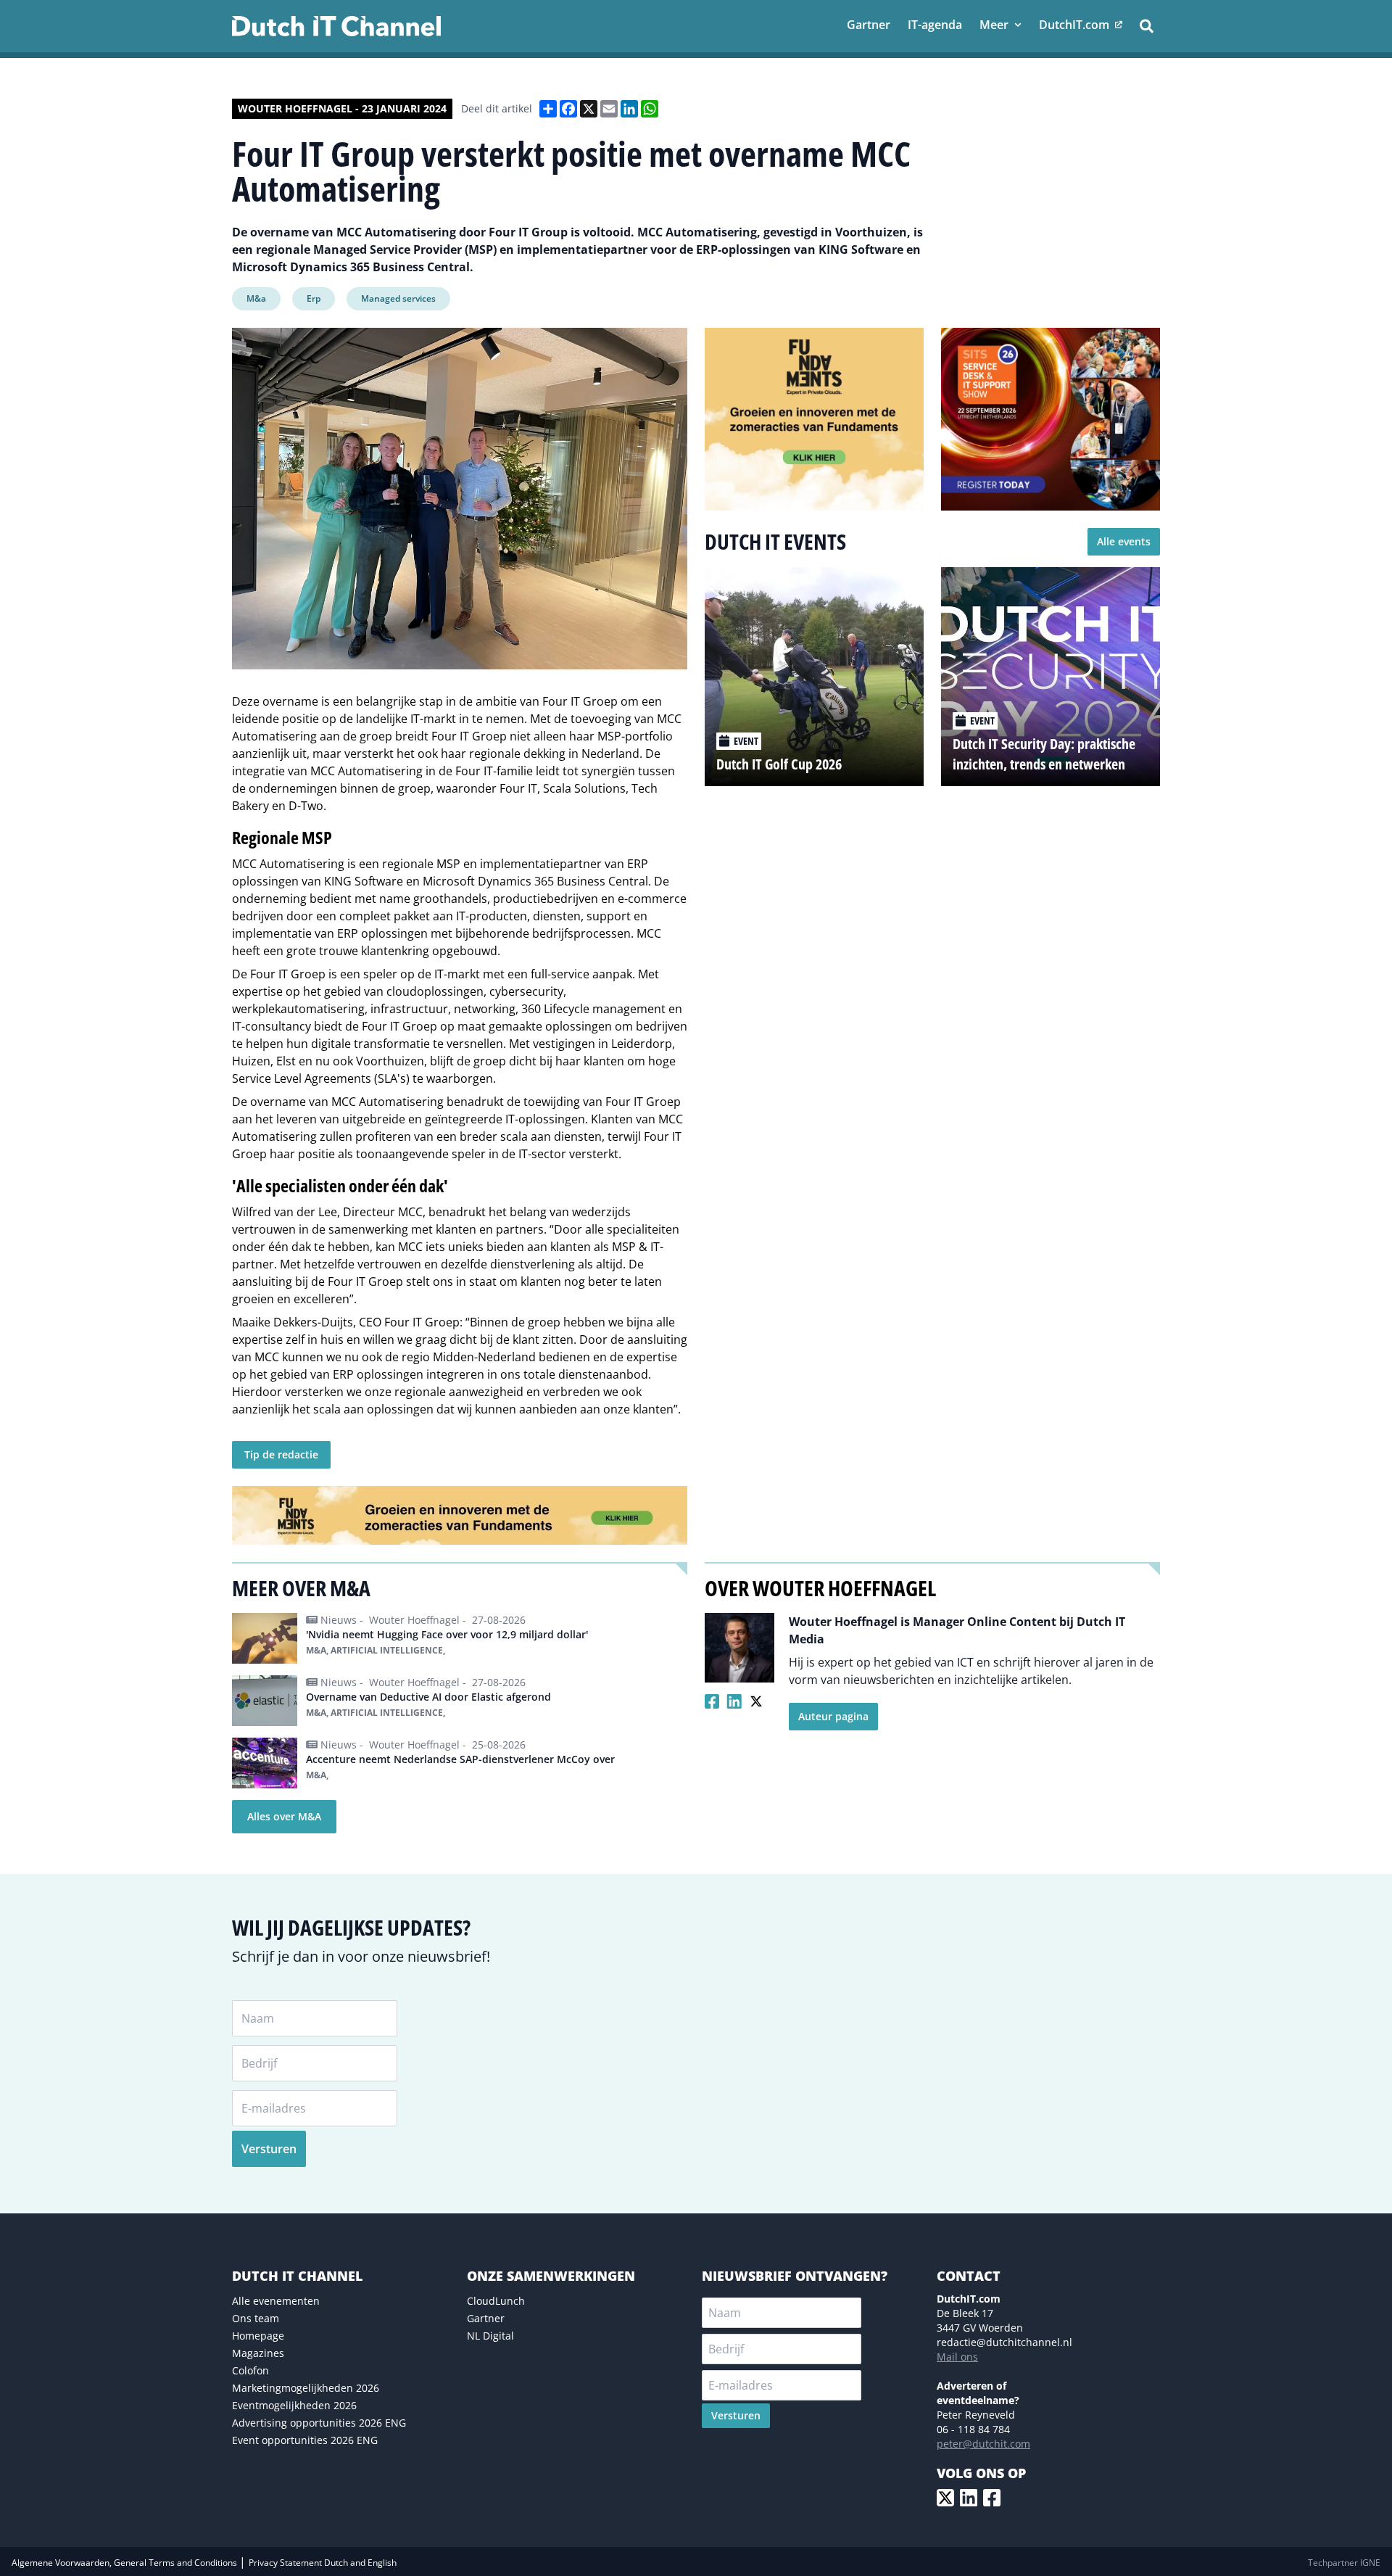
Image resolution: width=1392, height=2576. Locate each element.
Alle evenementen (276, 2301)
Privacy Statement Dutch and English (323, 2563)
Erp (314, 298)
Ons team (256, 2318)
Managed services (398, 298)
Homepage (258, 2336)
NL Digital (490, 2336)
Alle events (1124, 541)
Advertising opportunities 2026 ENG (319, 2423)
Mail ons (957, 2357)
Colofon (250, 2370)
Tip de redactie (281, 1454)
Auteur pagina (833, 1716)
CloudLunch (496, 2301)
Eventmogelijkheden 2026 (294, 2405)
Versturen (269, 2149)
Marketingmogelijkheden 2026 (306, 2388)
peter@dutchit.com (983, 2444)
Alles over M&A (284, 1816)
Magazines (258, 2353)
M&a (256, 298)
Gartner (486, 2318)
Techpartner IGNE (1344, 2563)
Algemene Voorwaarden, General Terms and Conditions (125, 2563)
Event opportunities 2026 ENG (305, 2440)
